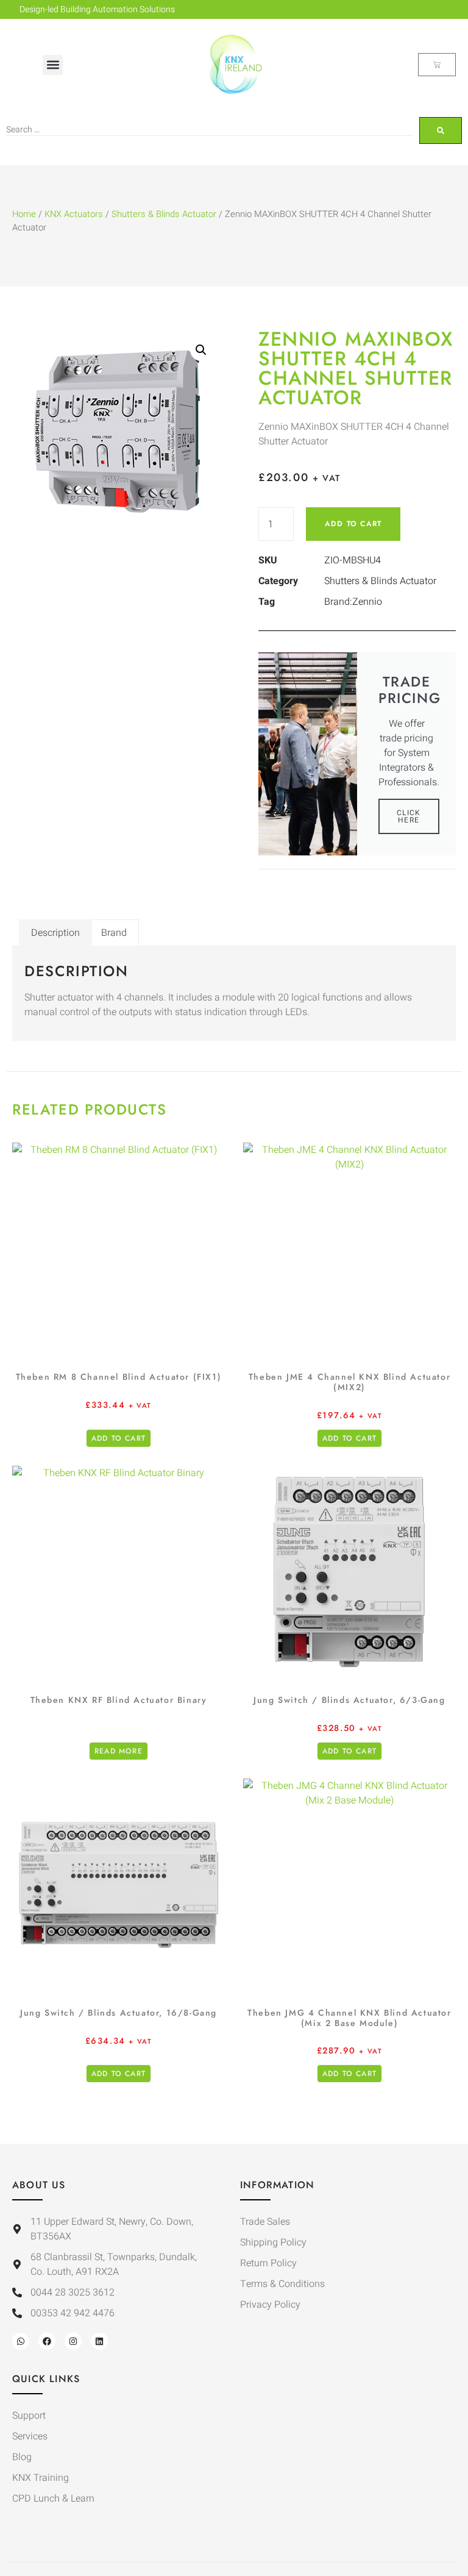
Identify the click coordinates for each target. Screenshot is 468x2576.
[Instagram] (73, 2341)
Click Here (409, 816)
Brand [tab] (114, 933)
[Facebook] (47, 2341)
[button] (53, 65)
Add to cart (353, 524)
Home (24, 214)
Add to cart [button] (119, 1438)
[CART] (437, 65)
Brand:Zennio (353, 602)
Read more (119, 1751)
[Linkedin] (99, 2341)
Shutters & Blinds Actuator (164, 214)
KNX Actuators (74, 214)
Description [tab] (55, 933)
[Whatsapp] (21, 2341)
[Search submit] (441, 130)
